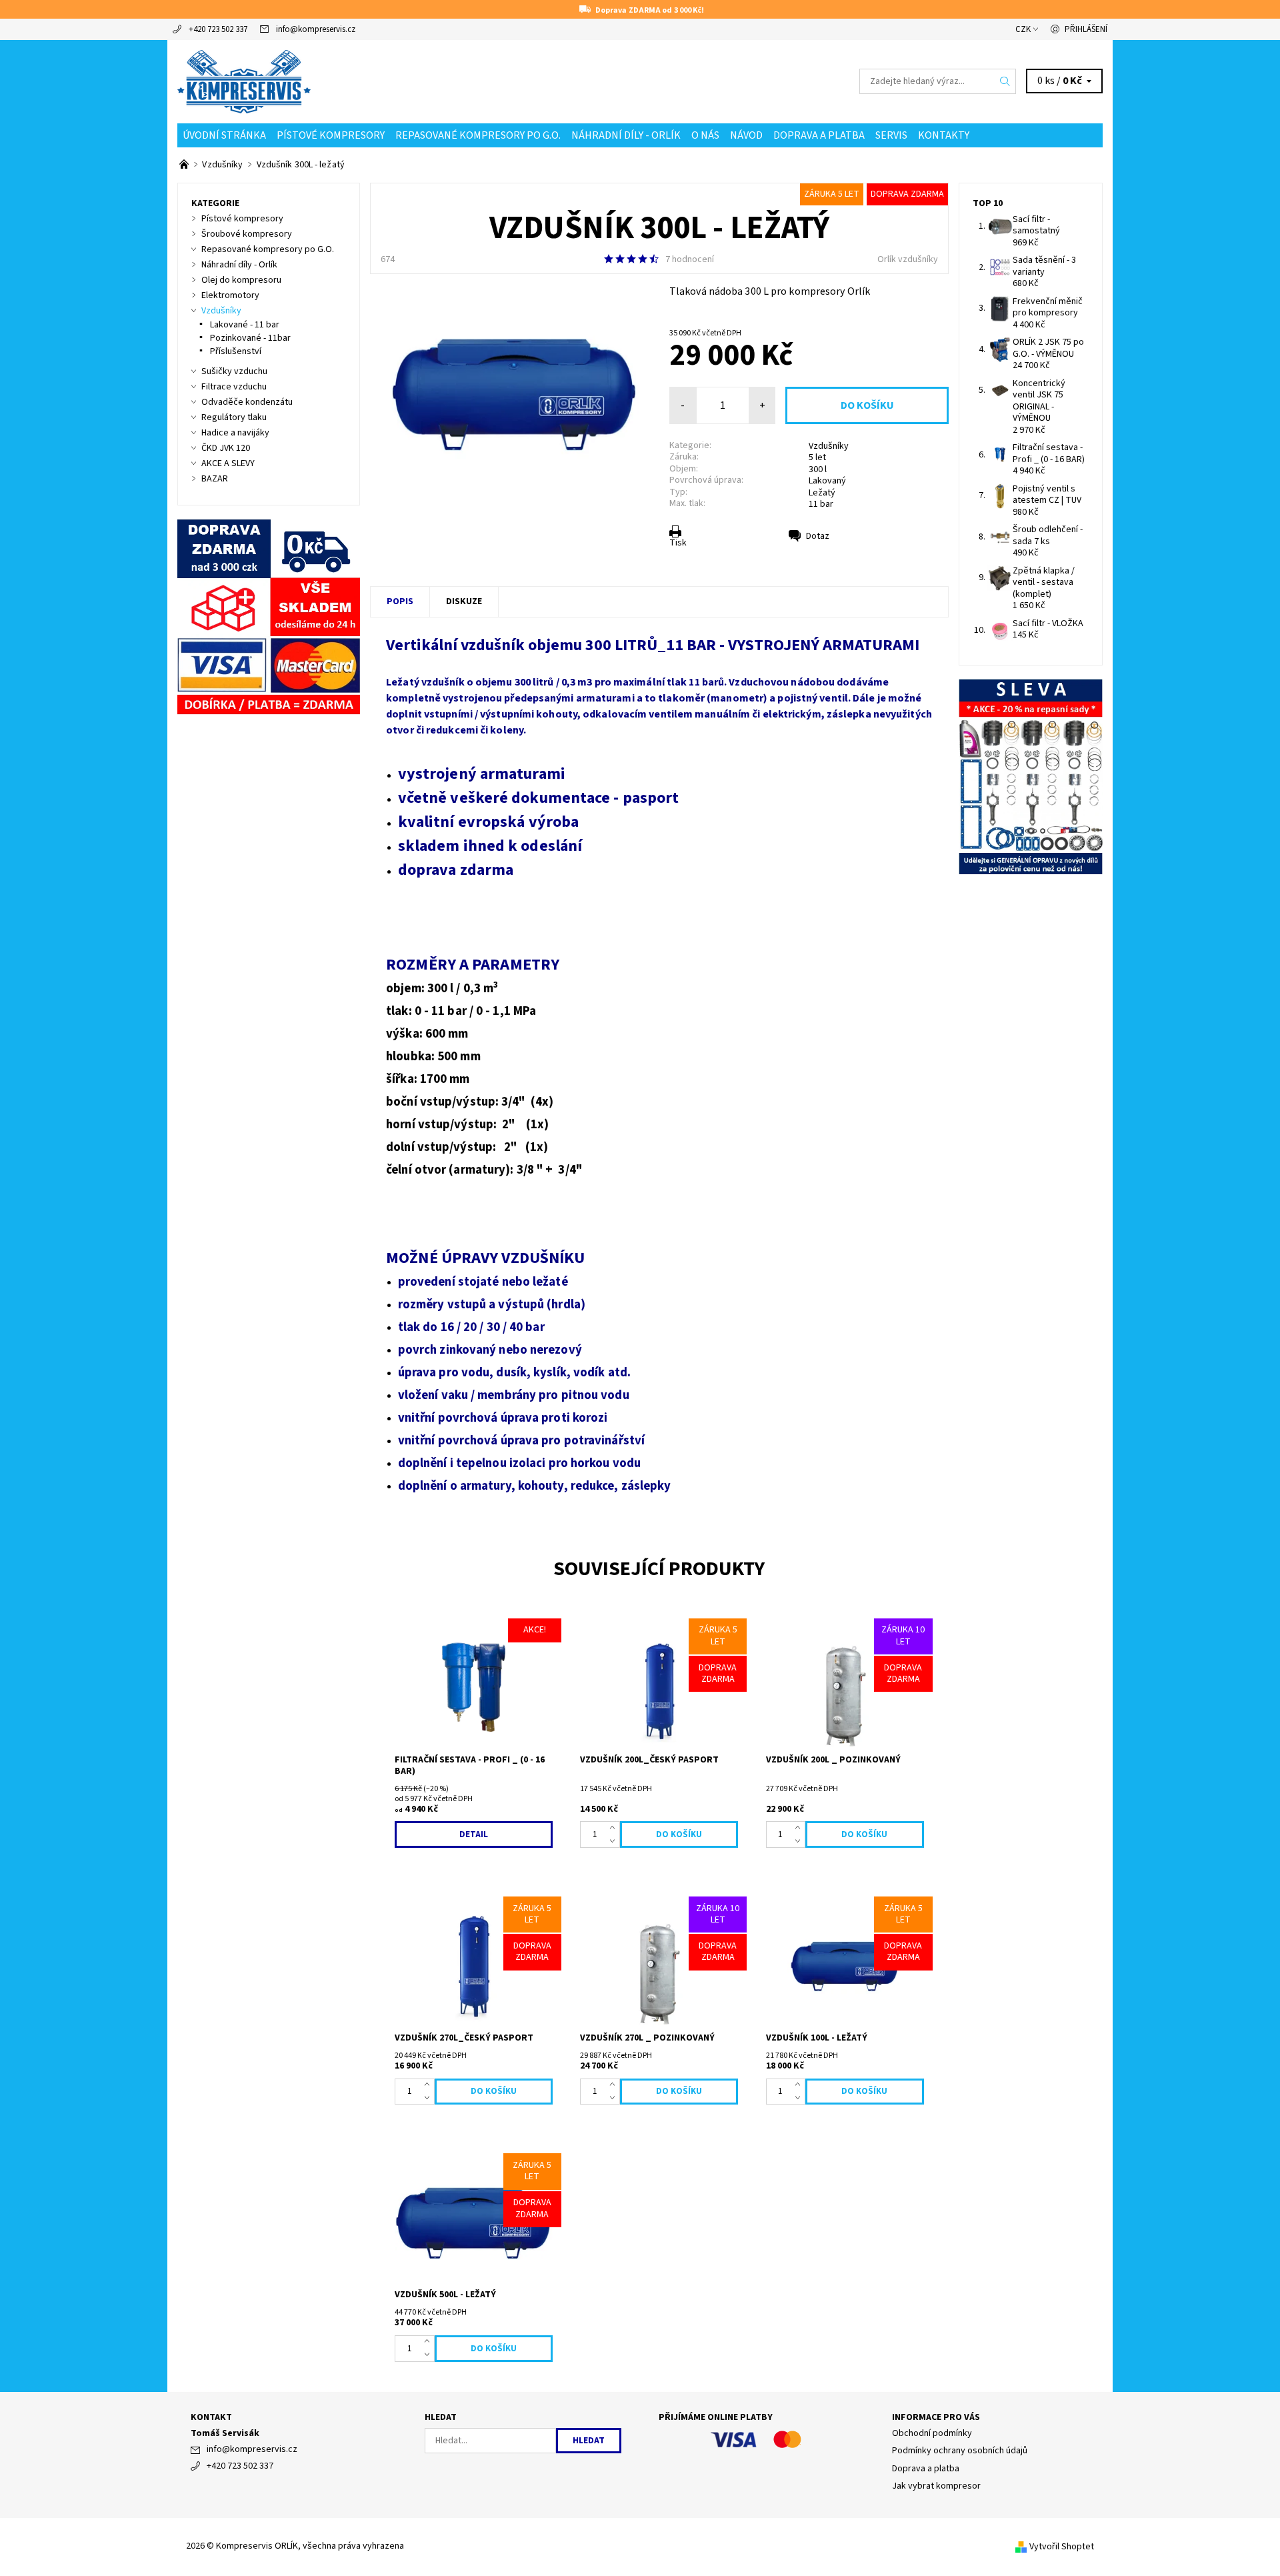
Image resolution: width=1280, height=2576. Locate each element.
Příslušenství (236, 351)
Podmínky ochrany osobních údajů (960, 2451)
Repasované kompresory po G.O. (478, 135)
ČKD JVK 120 (226, 448)
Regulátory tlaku (234, 417)
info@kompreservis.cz (316, 29)
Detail (474, 1834)
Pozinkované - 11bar (250, 338)
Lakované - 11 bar (245, 325)
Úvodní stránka (224, 135)
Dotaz (818, 536)
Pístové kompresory (331, 135)
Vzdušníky (829, 446)
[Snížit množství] (615, 1841)
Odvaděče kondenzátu (247, 402)
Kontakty (944, 135)
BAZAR (215, 479)
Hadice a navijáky (235, 433)
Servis (891, 135)
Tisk (678, 543)
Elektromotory (230, 295)
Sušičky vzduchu (234, 371)
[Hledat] (1005, 81)
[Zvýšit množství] (615, 1828)
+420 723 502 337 (218, 29)
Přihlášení (1086, 29)
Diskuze (464, 601)
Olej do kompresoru (241, 280)
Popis (400, 601)
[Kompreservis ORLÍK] (244, 81)
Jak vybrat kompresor (936, 2486)
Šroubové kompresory (247, 234)
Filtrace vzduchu (234, 387)
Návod (746, 135)
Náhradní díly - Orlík (626, 135)
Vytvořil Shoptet (1062, 2546)
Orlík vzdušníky (908, 259)
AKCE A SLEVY (228, 463)
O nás (705, 135)
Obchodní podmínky (932, 2433)
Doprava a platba (819, 135)
